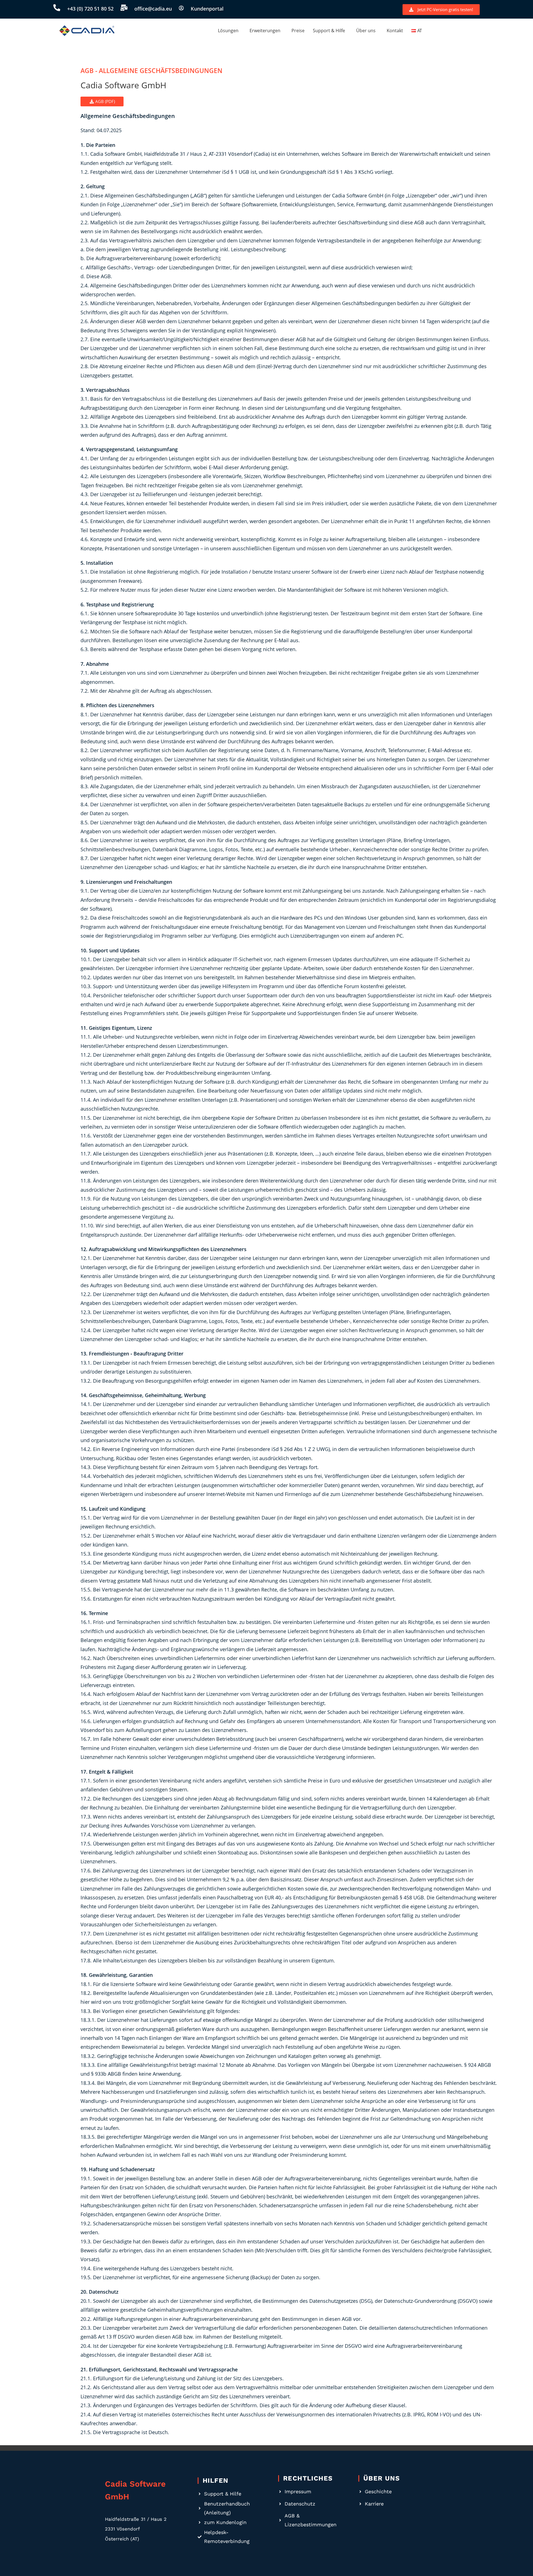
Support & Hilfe (329, 31)
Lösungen (228, 31)
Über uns (366, 31)
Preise (298, 31)
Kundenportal (207, 9)
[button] (230, 31)
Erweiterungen (265, 31)
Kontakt (395, 31)
